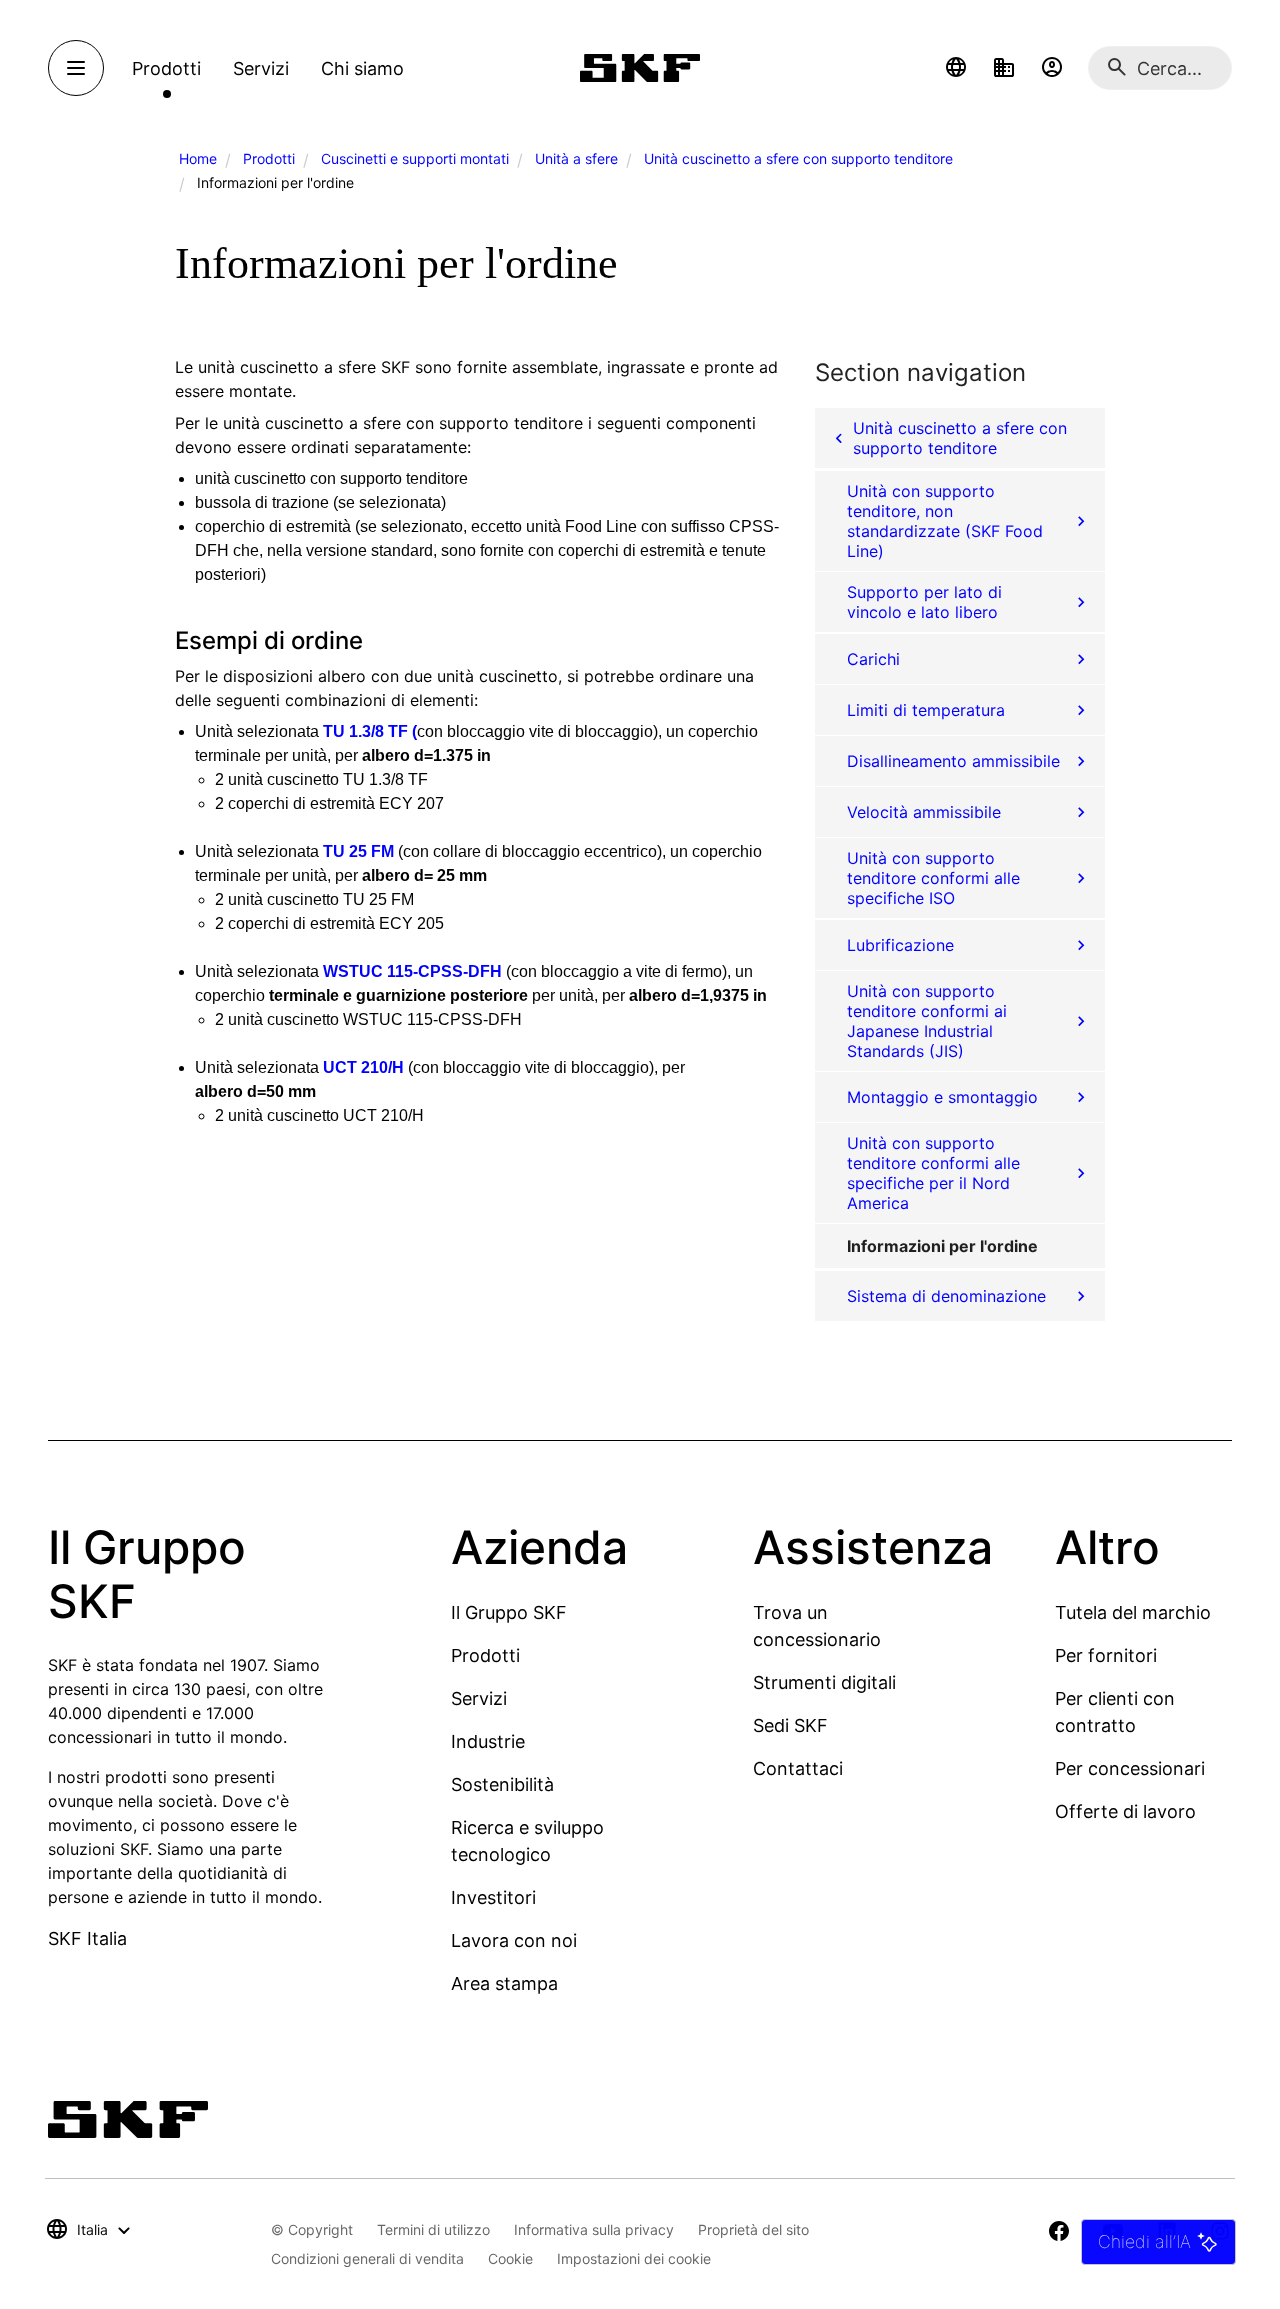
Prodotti (269, 158)
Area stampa (504, 1983)
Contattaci (798, 1768)
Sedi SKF (790, 1725)
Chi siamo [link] (362, 68)
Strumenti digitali (824, 1682)
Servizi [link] (261, 68)
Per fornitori (1106, 1655)
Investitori (493, 1897)
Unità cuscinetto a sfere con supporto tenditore (798, 158)
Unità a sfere (576, 158)
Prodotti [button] (166, 68)
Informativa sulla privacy (594, 2229)
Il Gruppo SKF (509, 1612)
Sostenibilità (502, 1784)
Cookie (510, 2258)
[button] (956, 68)
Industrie (488, 1741)
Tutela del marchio (1133, 1612)
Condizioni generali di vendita (367, 2258)
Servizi (479, 1698)
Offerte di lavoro (1125, 1811)
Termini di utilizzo (433, 2229)
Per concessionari (1130, 1768)
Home (198, 158)
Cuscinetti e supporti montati (415, 158)
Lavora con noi (514, 1940)
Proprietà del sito (753, 2229)
